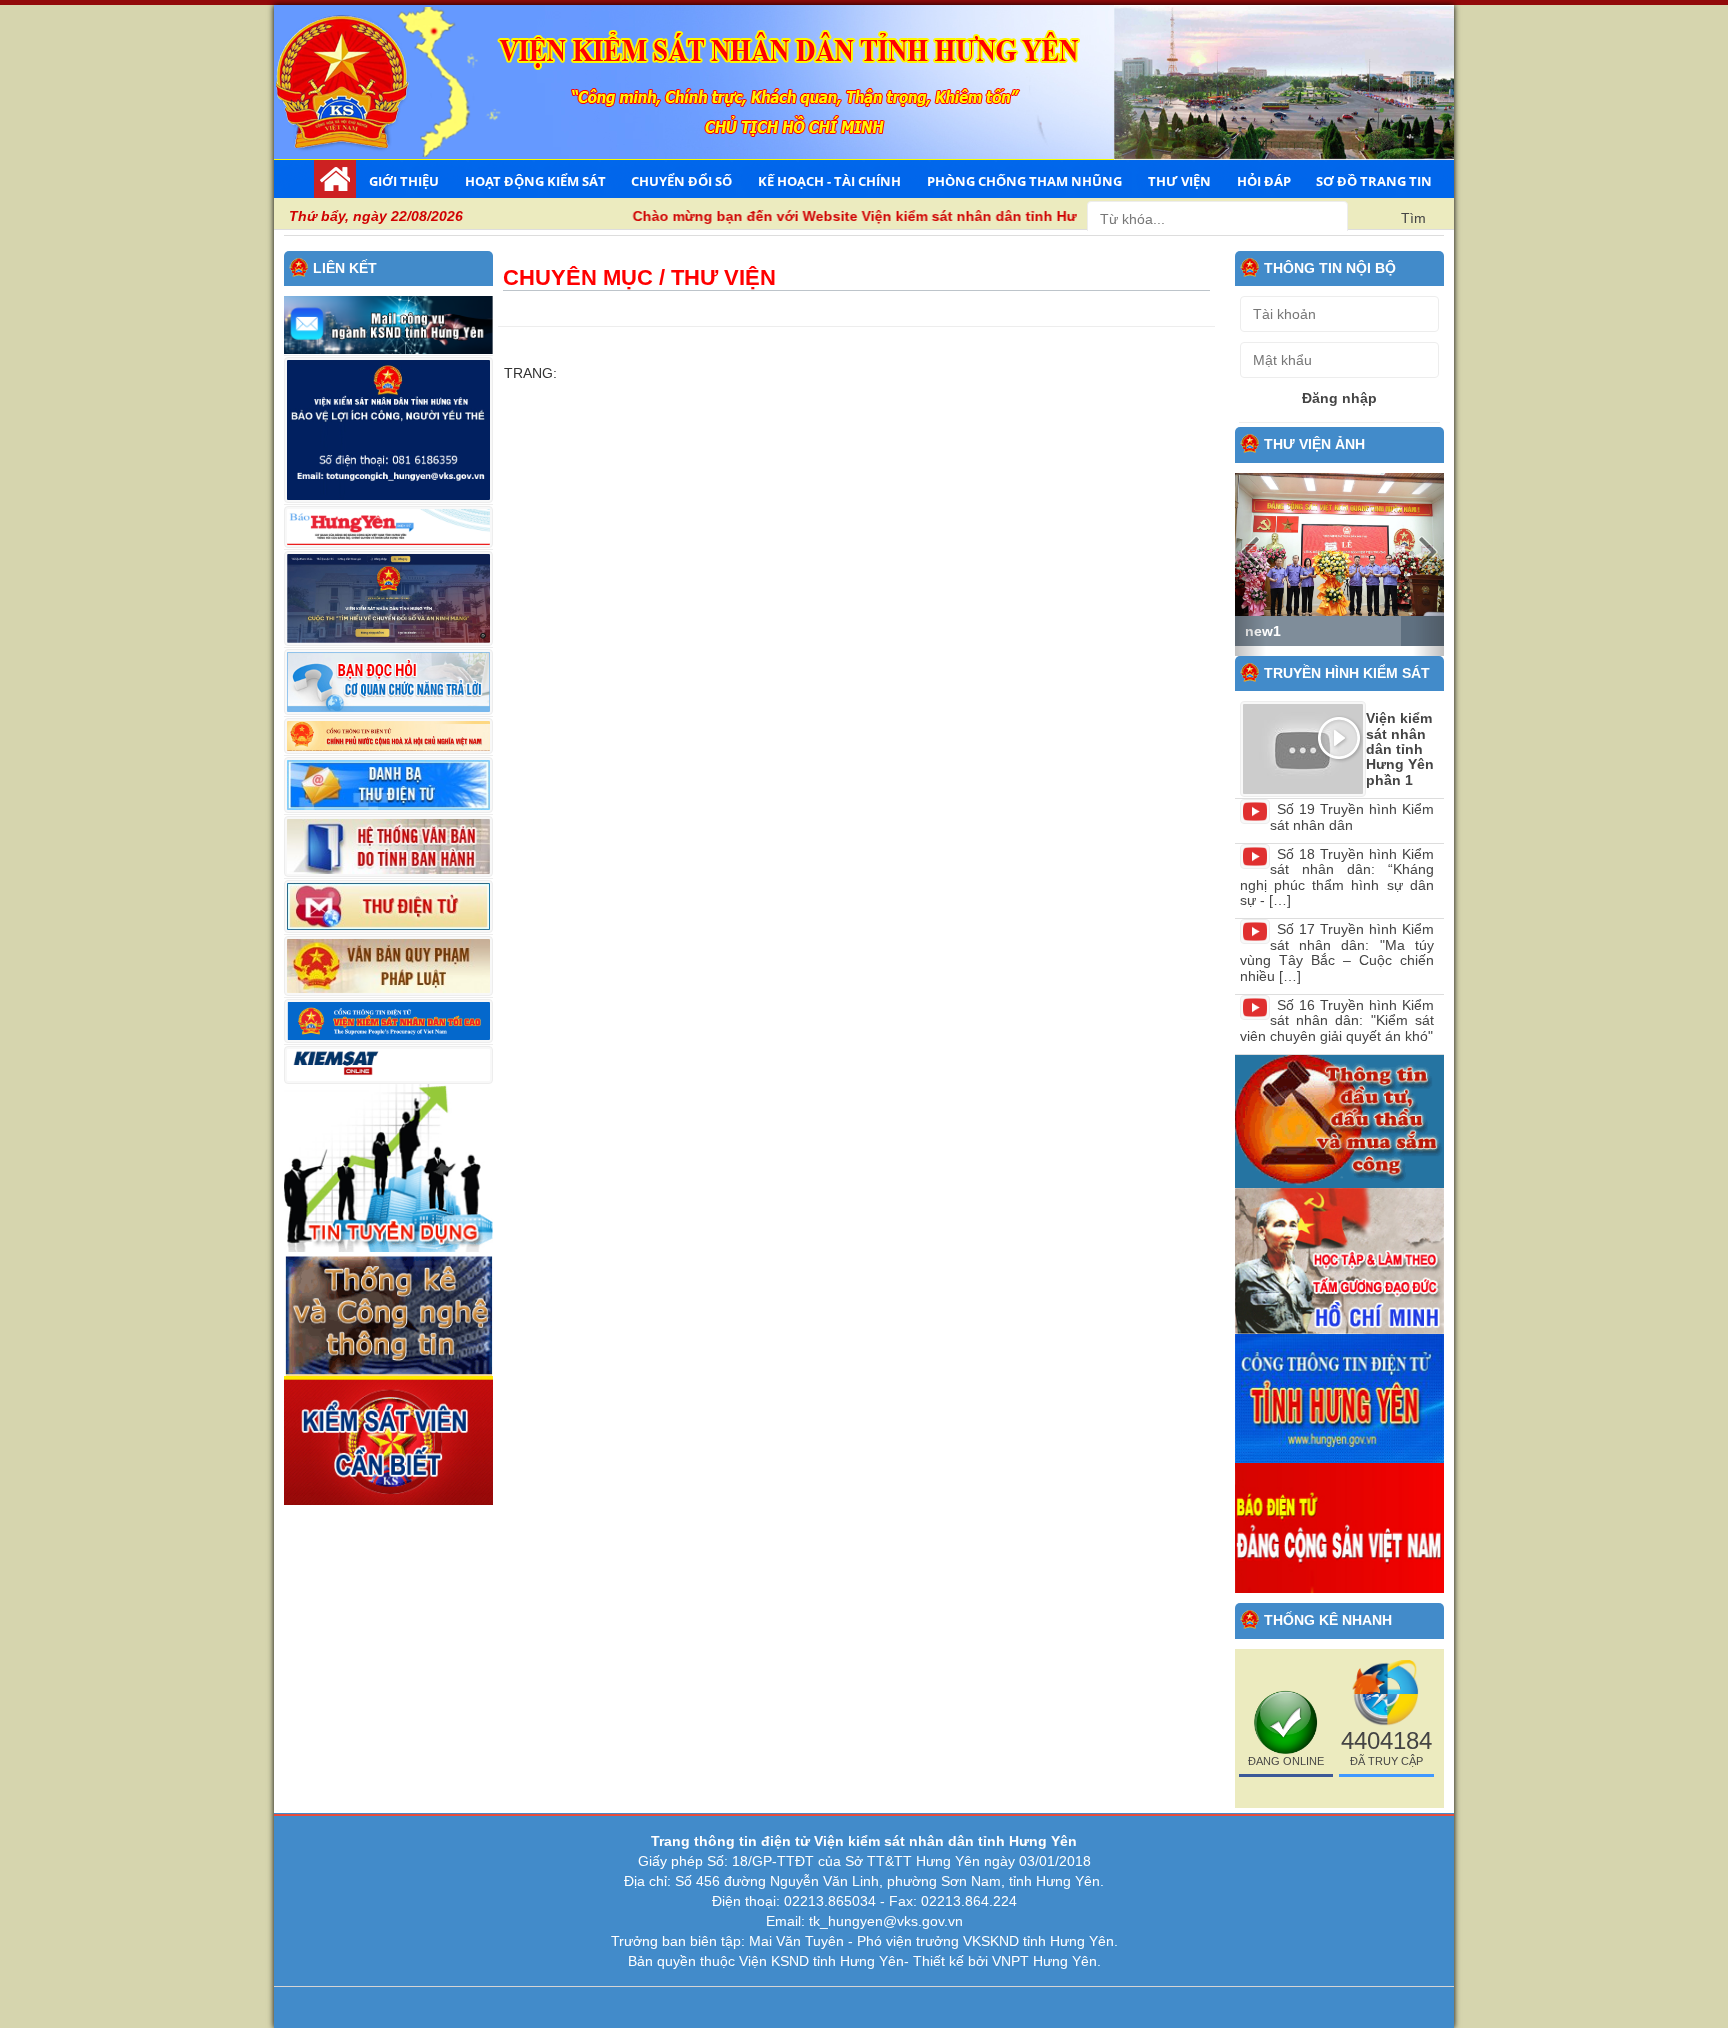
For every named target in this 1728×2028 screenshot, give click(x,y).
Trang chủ (335, 179)
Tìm (1413, 218)
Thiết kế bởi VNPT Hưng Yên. (1007, 1961)
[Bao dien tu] (1339, 1260)
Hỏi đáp (1264, 181)
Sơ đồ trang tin (1374, 181)
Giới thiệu (404, 181)
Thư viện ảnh (1314, 444)
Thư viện (1179, 181)
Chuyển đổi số (681, 181)
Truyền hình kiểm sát (1347, 673)
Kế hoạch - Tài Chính (829, 181)
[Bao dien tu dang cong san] (1339, 1527)
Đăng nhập (1339, 398)
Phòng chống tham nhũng (1024, 181)
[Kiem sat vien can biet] (388, 1439)
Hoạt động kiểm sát (535, 181)
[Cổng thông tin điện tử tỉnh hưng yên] (1339, 1397)
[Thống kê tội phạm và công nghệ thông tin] (388, 1313)
